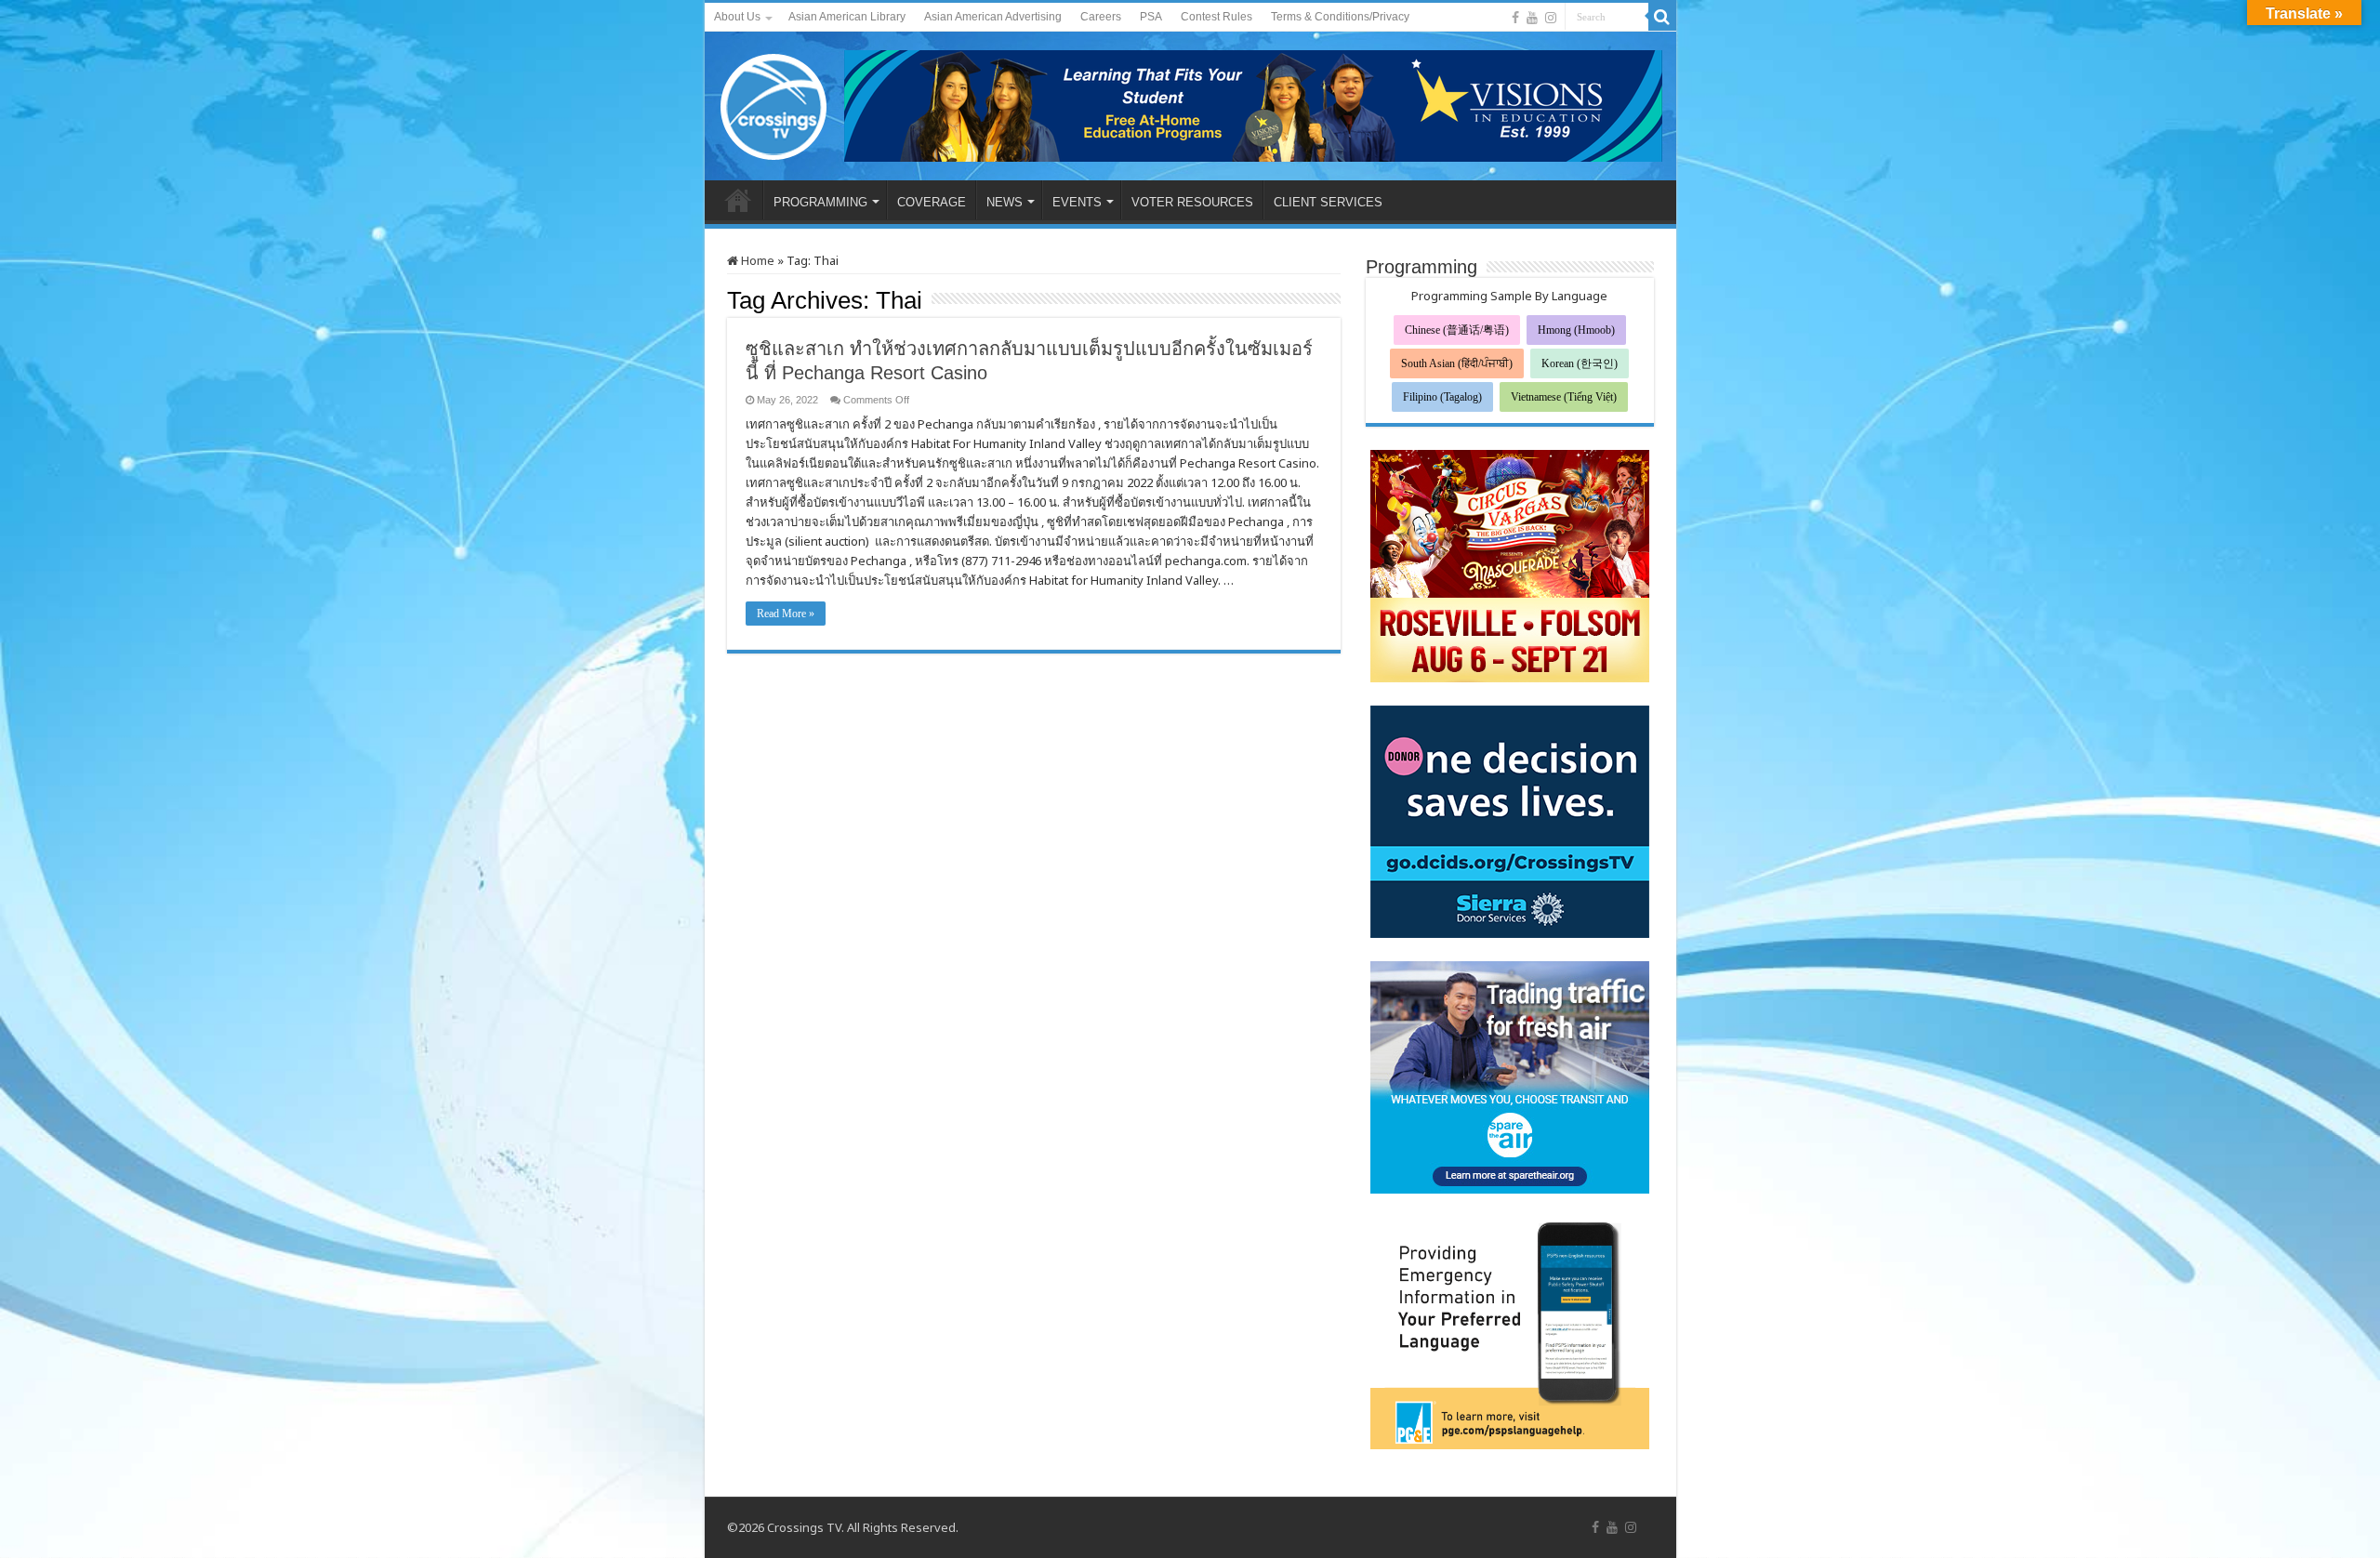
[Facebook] (1515, 18)
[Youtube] (1532, 18)
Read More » (786, 614)
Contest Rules (1216, 17)
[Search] (1662, 17)
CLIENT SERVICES (1328, 202)
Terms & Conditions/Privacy (1340, 17)
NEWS (1005, 202)
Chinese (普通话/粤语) (1457, 330)
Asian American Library (847, 17)
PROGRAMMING (820, 202)
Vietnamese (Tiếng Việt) (1564, 397)
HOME (738, 200)
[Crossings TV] (774, 102)
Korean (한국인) (1580, 363)
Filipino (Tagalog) (1442, 397)
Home (756, 260)
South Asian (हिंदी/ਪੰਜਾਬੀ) (1457, 363)
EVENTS (1077, 202)
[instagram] (1551, 18)
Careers (1101, 17)
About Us (737, 17)
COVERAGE (932, 202)
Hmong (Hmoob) (1576, 330)
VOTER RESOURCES (1192, 202)
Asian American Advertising (993, 17)
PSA (1151, 17)
